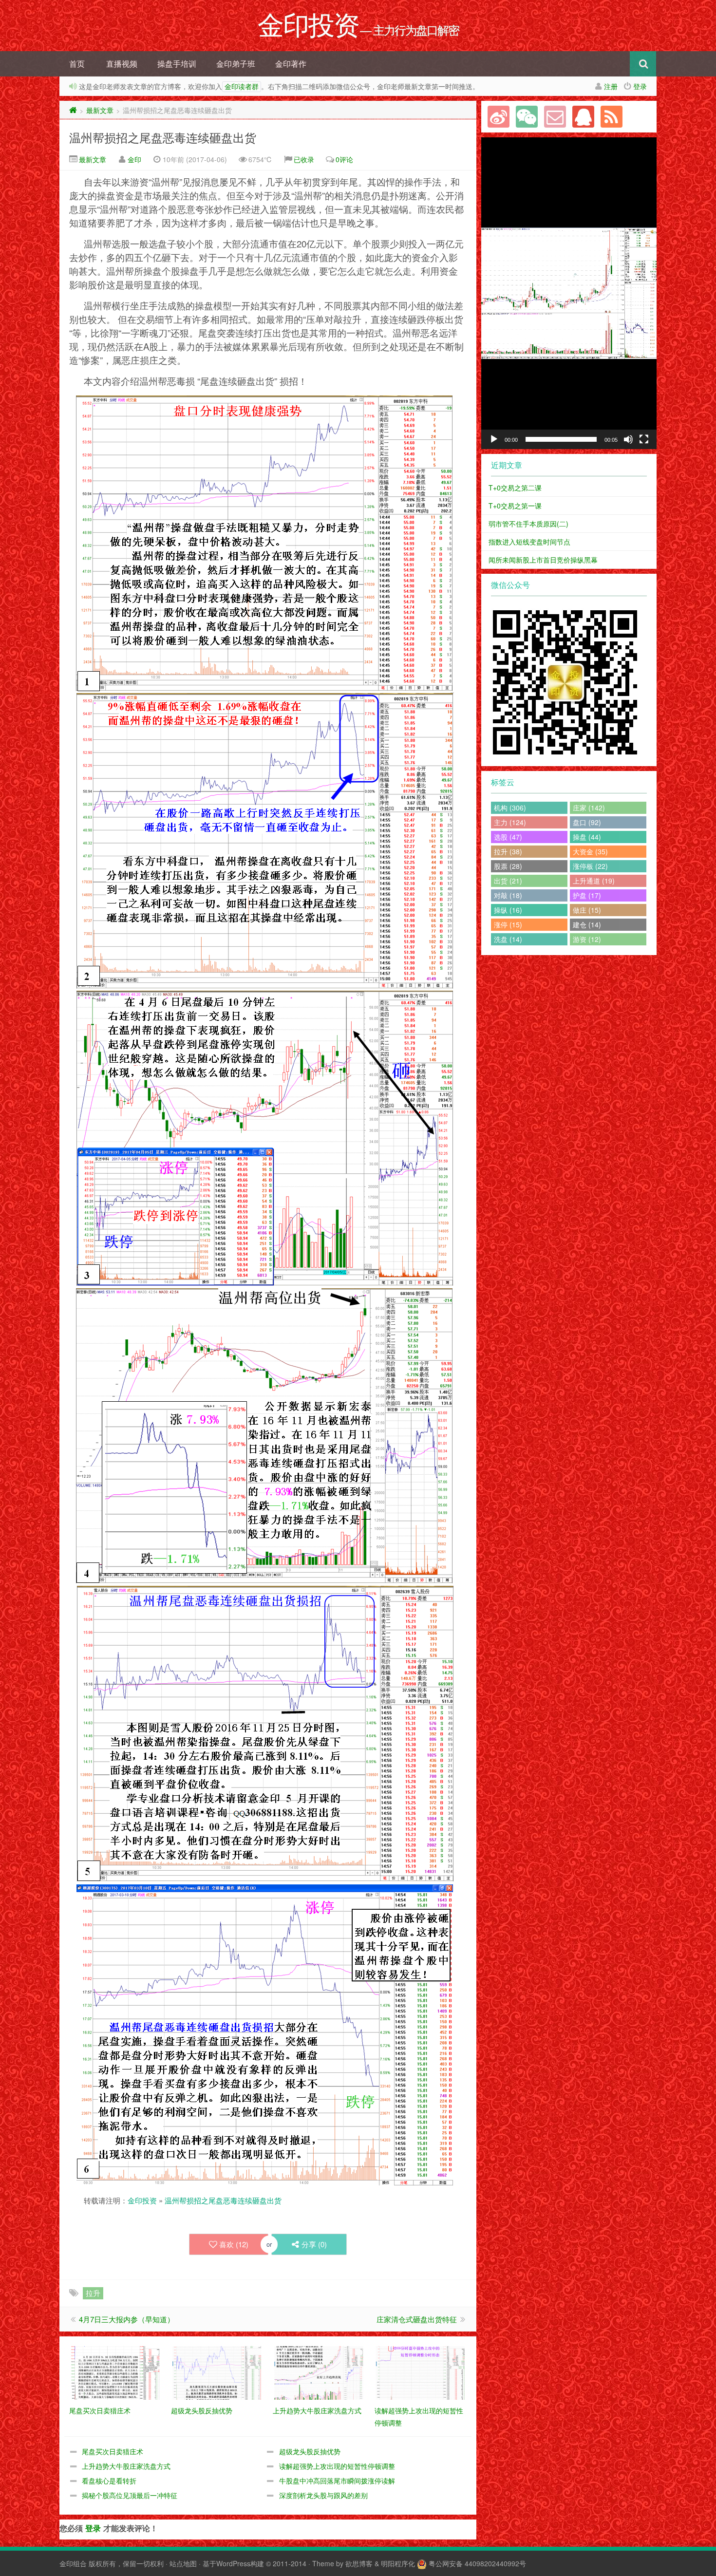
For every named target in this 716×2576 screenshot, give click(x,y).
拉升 (93, 2293)
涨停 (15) (508, 924)
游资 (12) (587, 939)
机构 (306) (510, 808)
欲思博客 (359, 2563)
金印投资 (142, 2200)
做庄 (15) (587, 910)
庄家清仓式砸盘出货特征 (417, 2319)
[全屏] (644, 439)
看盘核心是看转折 (109, 2481)
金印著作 (291, 64)
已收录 (304, 159)
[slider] (561, 439)
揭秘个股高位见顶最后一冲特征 (130, 2495)
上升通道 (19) (594, 881)
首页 (77, 64)
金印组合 (73, 2563)
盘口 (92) (587, 822)
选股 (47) (508, 837)
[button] (569, 293)
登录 (640, 86)
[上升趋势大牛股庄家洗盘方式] (319, 2372)
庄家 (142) (589, 808)
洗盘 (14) (508, 939)
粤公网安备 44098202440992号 (477, 2563)
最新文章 (100, 110)
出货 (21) (508, 881)
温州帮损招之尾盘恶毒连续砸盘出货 (163, 137)
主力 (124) (510, 822)
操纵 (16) (508, 910)
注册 (611, 86)
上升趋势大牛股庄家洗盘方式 (126, 2466)
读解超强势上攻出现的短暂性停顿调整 (337, 2466)
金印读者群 (242, 87)
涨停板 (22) (590, 866)
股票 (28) (508, 866)
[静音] (628, 439)
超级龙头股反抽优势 (310, 2451)
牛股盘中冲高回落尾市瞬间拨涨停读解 (337, 2481)
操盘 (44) (587, 837)
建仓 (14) (587, 924)
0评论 (344, 159)
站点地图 (183, 2563)
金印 (134, 159)
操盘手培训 (177, 64)
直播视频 (122, 64)
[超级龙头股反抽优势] (217, 2372)
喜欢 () (234, 2244)
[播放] (494, 439)
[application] (569, 293)
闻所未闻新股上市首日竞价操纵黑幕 (543, 560)
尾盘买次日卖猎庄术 (113, 2451)
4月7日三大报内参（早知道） (127, 2319)
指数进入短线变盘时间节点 (529, 542)
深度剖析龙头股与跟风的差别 (323, 2495)
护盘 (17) (587, 895)
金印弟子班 (236, 64)
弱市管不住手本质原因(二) (528, 524)
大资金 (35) (590, 851)
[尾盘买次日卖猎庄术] (115, 2372)
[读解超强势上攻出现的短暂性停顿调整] (421, 2372)
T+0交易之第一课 (515, 506)
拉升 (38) (508, 851)
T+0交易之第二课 (515, 488)
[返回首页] (73, 110)
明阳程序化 (398, 2563)
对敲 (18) (508, 895)
